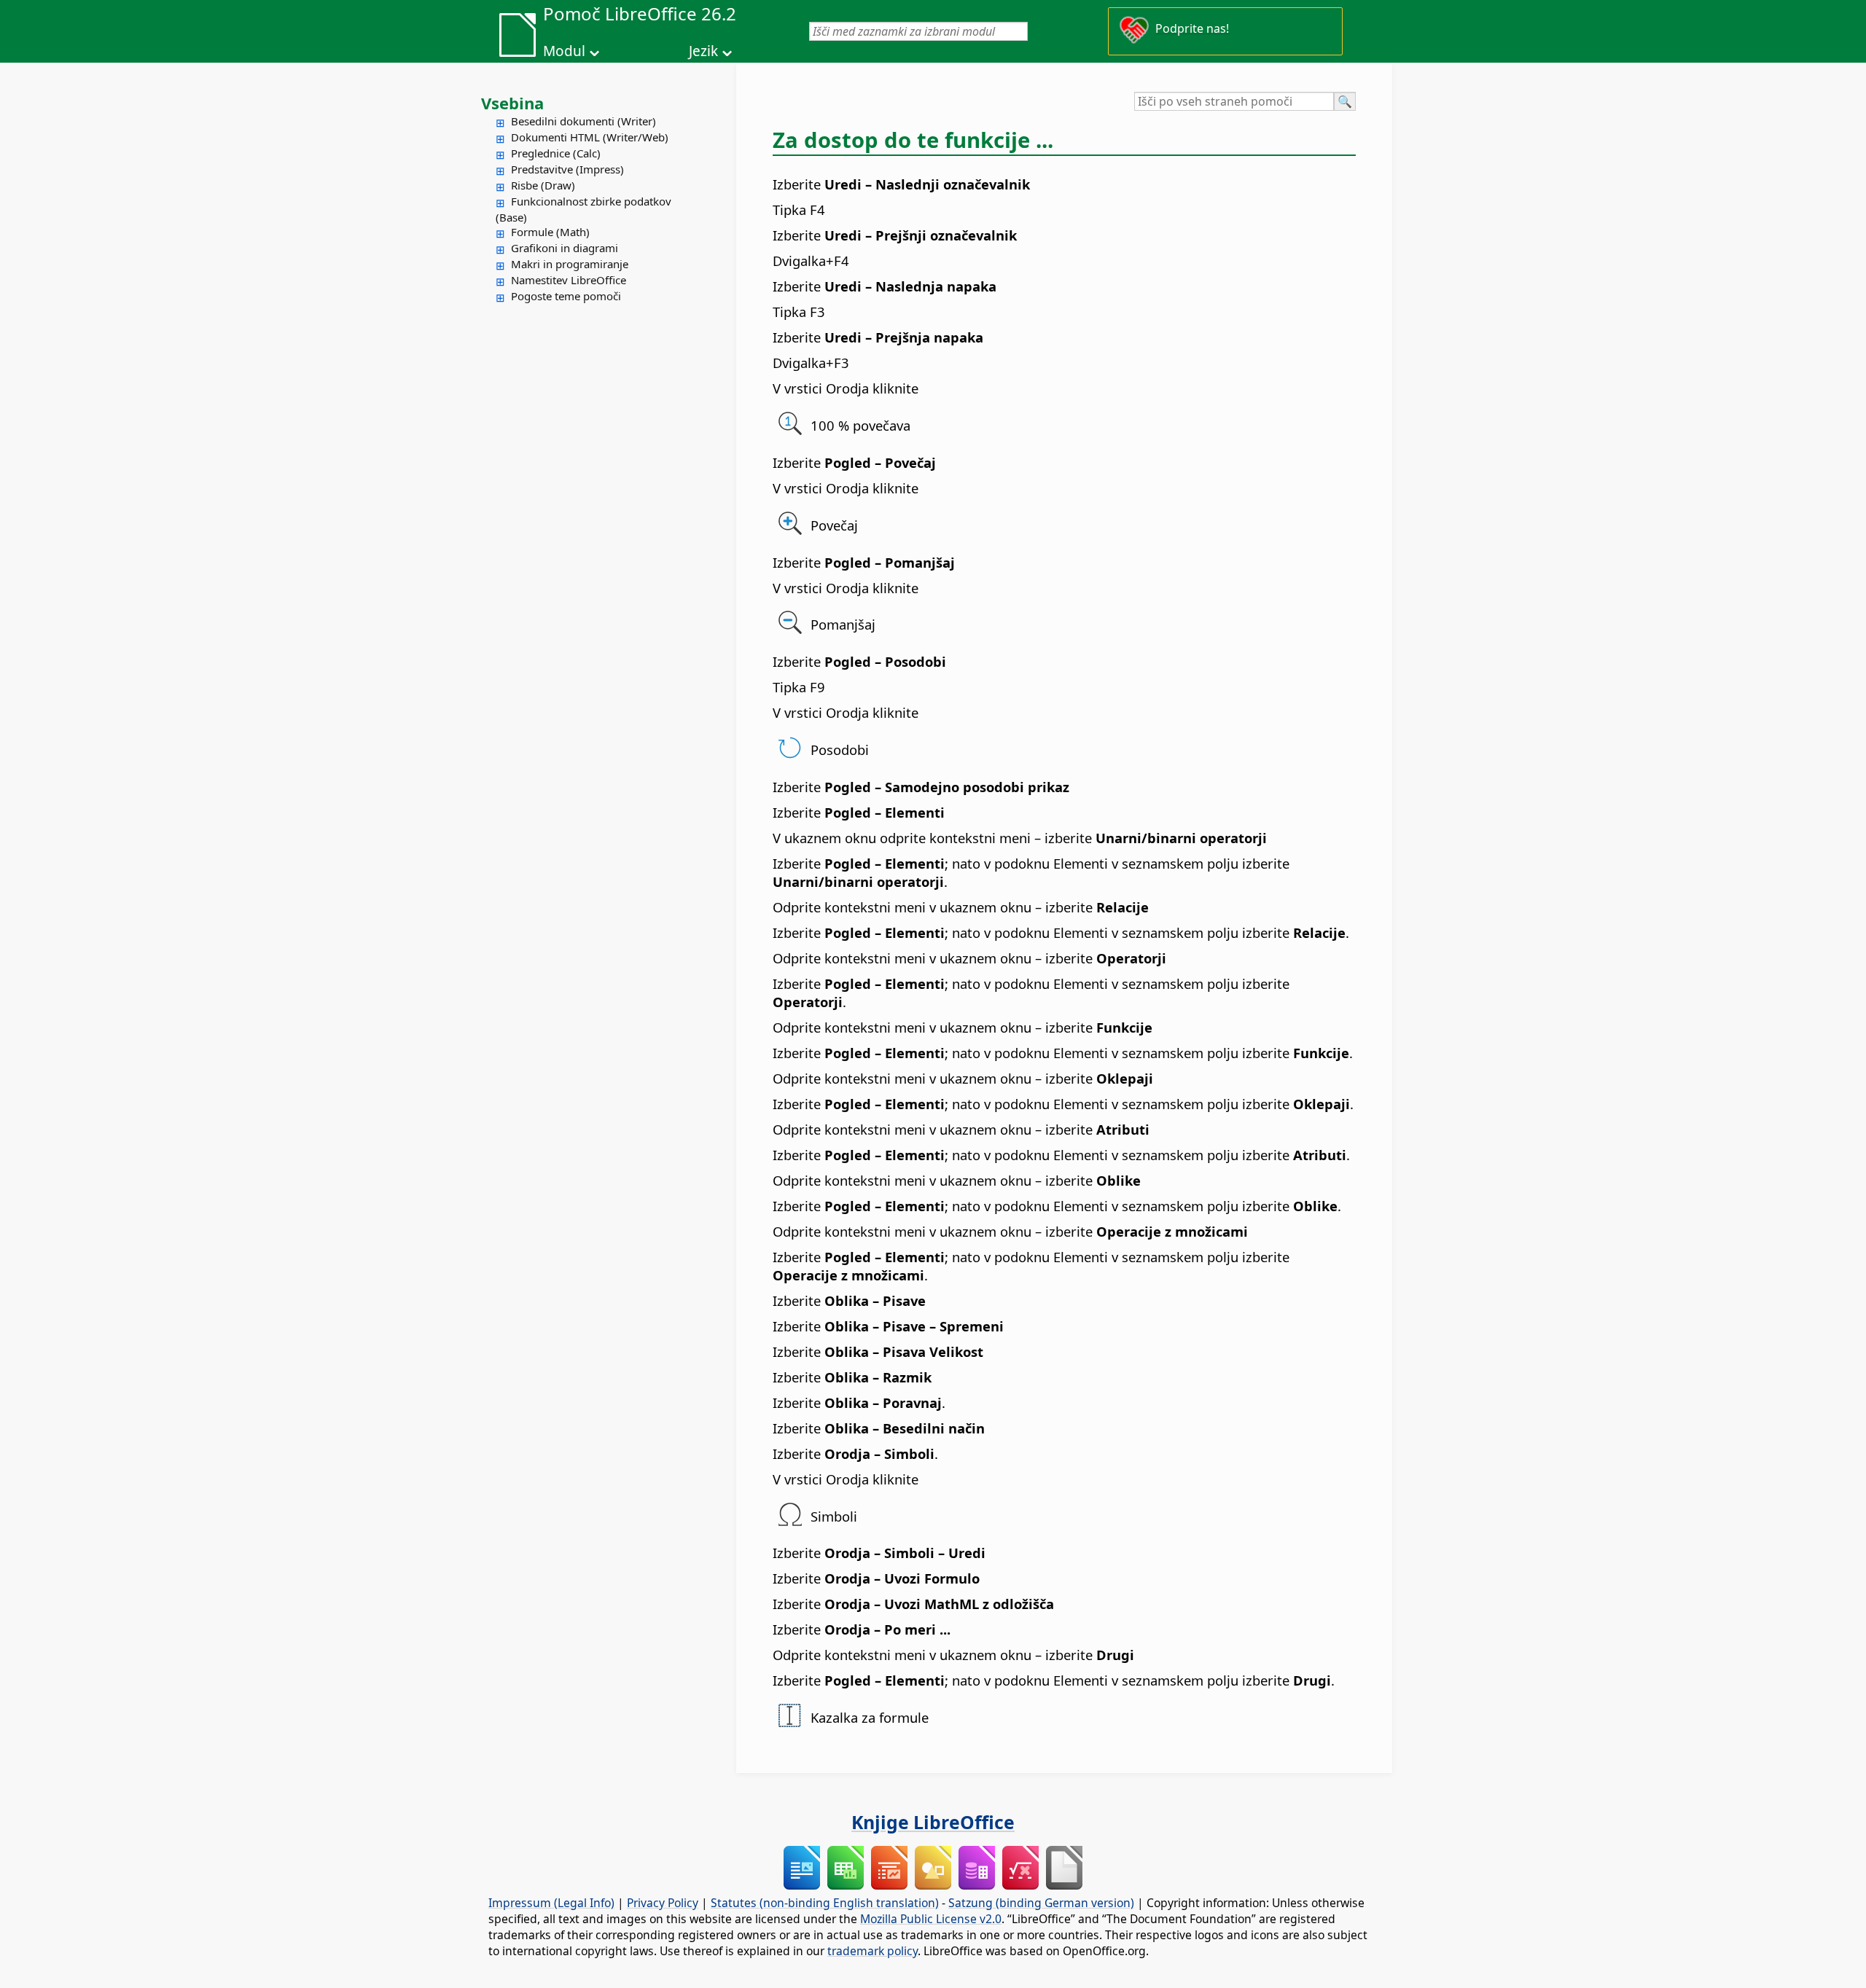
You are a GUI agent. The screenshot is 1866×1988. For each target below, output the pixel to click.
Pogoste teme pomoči (566, 296)
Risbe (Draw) (543, 185)
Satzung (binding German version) (1041, 1903)
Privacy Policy (663, 1903)
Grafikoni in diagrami (565, 248)
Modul (564, 51)
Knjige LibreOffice (933, 1822)
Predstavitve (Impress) (567, 169)
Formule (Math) (550, 232)
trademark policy (873, 1951)
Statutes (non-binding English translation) (825, 1903)
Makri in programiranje (570, 264)
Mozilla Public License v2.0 (931, 1919)
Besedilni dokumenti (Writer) (583, 121)
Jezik (703, 51)
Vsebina (512, 103)
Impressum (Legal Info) (551, 1903)
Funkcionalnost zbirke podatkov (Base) (583, 209)
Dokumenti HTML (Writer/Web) (590, 137)
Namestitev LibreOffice (569, 280)
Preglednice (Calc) (556, 153)
